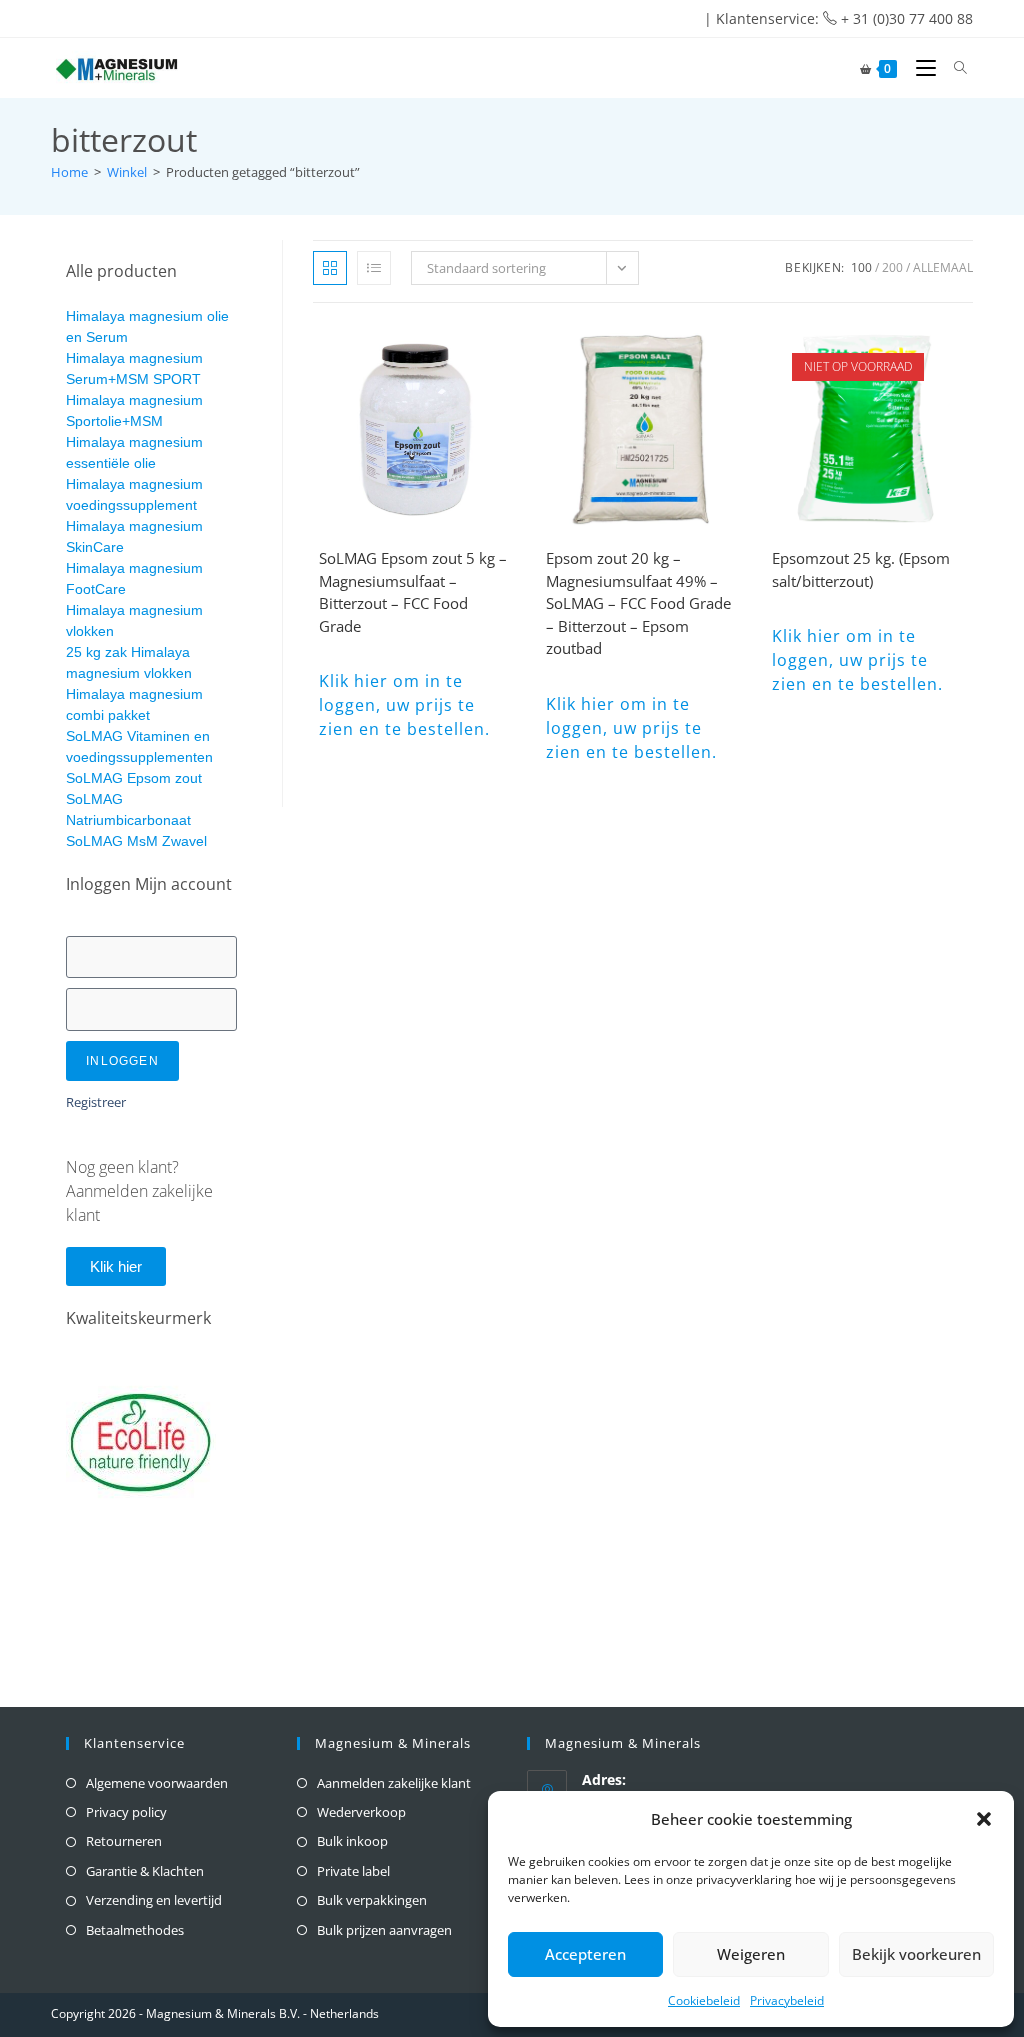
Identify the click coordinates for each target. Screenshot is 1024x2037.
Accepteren (585, 1954)
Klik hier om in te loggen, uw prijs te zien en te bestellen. (404, 705)
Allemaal (943, 267)
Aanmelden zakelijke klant (394, 1783)
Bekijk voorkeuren (916, 1954)
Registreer (96, 1102)
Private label (353, 1871)
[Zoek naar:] (953, 68)
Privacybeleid (787, 2000)
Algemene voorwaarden (157, 1783)
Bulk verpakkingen (372, 1900)
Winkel (127, 172)
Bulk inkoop (352, 1841)
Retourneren (124, 1841)
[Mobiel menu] (920, 68)
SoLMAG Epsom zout (134, 778)
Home (69, 172)
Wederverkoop (361, 1812)
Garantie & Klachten (145, 1871)
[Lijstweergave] (374, 268)
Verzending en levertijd (154, 1900)
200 (892, 267)
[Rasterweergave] (330, 268)
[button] (984, 1819)
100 (861, 267)
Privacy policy (126, 1812)
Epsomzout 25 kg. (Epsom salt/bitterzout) (861, 569)
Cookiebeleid (704, 2000)
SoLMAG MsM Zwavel (136, 841)
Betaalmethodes (135, 1930)
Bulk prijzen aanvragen (384, 1930)
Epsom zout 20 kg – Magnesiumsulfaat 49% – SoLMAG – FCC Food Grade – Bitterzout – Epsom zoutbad (638, 603)
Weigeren (751, 1954)
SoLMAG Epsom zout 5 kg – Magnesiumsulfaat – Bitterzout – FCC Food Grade (413, 592)
